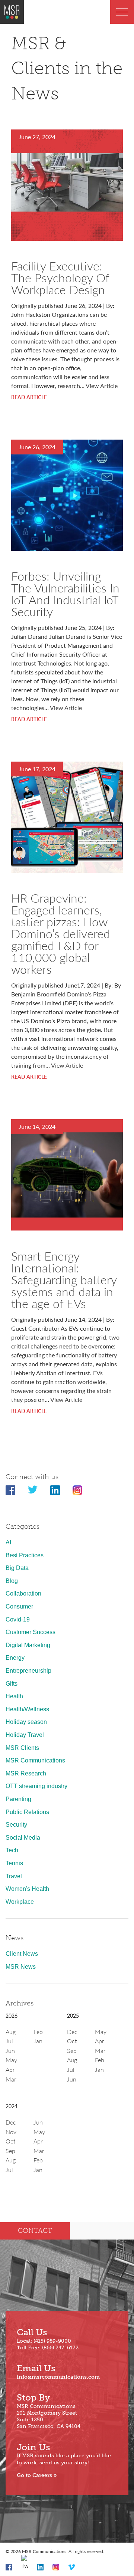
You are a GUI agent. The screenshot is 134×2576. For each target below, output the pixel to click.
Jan (38, 2041)
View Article (102, 386)
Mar (11, 2079)
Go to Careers (34, 2475)
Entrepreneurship (28, 1671)
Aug (11, 2032)
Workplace (20, 1902)
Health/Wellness (27, 1709)
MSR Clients (22, 1748)
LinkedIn (55, 1490)
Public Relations (27, 1812)
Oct (72, 2041)
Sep (72, 2051)
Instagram (77, 1490)
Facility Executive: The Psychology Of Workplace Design (60, 277)
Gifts (12, 1684)
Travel (14, 1876)
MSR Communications (35, 1760)
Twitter (33, 1490)
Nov (11, 2132)
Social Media (23, 1838)
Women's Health (27, 1889)
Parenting (18, 1799)
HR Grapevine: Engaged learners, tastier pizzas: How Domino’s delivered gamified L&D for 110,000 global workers (61, 933)
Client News (22, 1954)
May (11, 2060)
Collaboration (23, 1593)
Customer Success (31, 1632)
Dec (72, 2032)
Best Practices (25, 1555)
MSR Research (26, 1773)
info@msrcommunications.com (58, 2377)
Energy (15, 1658)
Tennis (14, 1863)
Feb (38, 2032)
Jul (9, 2041)
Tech (12, 1850)
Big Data (17, 1568)
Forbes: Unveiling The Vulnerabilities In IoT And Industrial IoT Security (65, 594)
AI (8, 1542)
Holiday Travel (25, 1735)
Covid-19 (18, 1619)
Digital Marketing (28, 1645)
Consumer (19, 1606)
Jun (10, 2051)
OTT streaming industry (36, 1786)
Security (16, 1825)
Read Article (29, 397)
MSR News (21, 1967)
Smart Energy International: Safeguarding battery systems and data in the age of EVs (64, 1279)
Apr (10, 2069)
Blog (12, 1581)
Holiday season (26, 1722)
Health (14, 1696)
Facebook (10, 1490)
